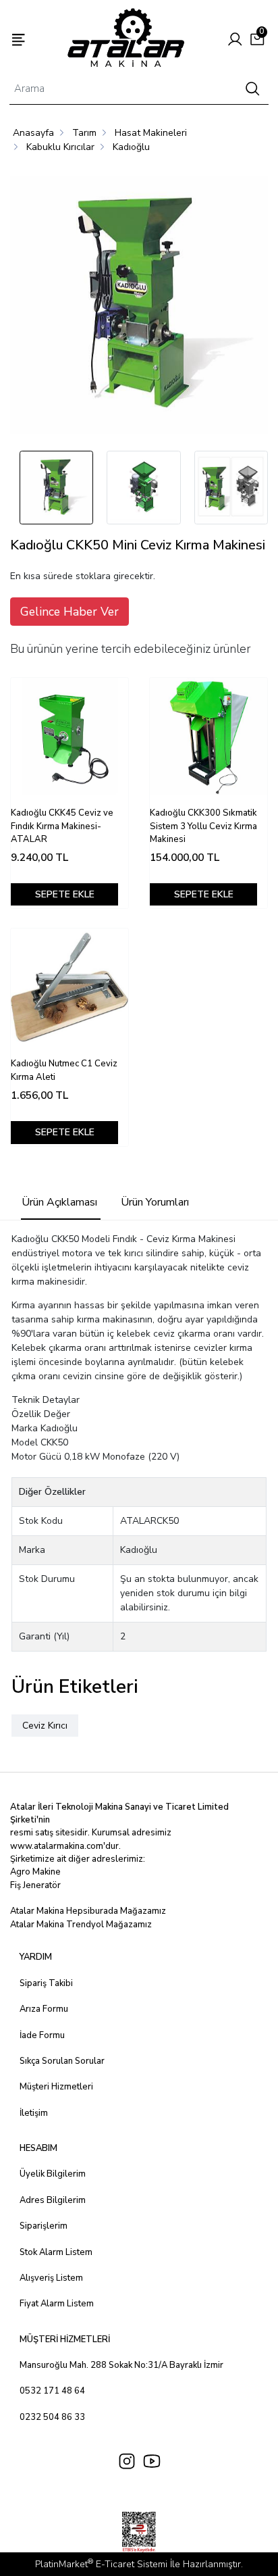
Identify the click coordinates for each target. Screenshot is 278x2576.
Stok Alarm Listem (56, 2252)
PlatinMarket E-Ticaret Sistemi (101, 2564)
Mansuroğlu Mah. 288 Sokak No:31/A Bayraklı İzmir (121, 2365)
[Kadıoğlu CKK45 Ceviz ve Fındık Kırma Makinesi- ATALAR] (69, 737)
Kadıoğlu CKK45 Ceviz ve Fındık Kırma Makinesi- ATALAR (62, 826)
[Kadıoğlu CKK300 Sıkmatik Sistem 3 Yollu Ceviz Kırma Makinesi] (208, 737)
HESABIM (38, 2148)
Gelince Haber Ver (69, 612)
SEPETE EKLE (65, 894)
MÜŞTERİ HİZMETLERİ (65, 2339)
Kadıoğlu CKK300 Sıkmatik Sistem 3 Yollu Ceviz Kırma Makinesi (203, 826)
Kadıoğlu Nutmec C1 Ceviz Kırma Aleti (64, 1070)
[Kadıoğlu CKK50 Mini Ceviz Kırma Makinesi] (139, 307)
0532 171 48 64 (52, 2391)
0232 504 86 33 (52, 2417)
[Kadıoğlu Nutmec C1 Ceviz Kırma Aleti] (69, 987)
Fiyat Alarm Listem (57, 2304)
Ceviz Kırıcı (45, 1726)
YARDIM (36, 1957)
